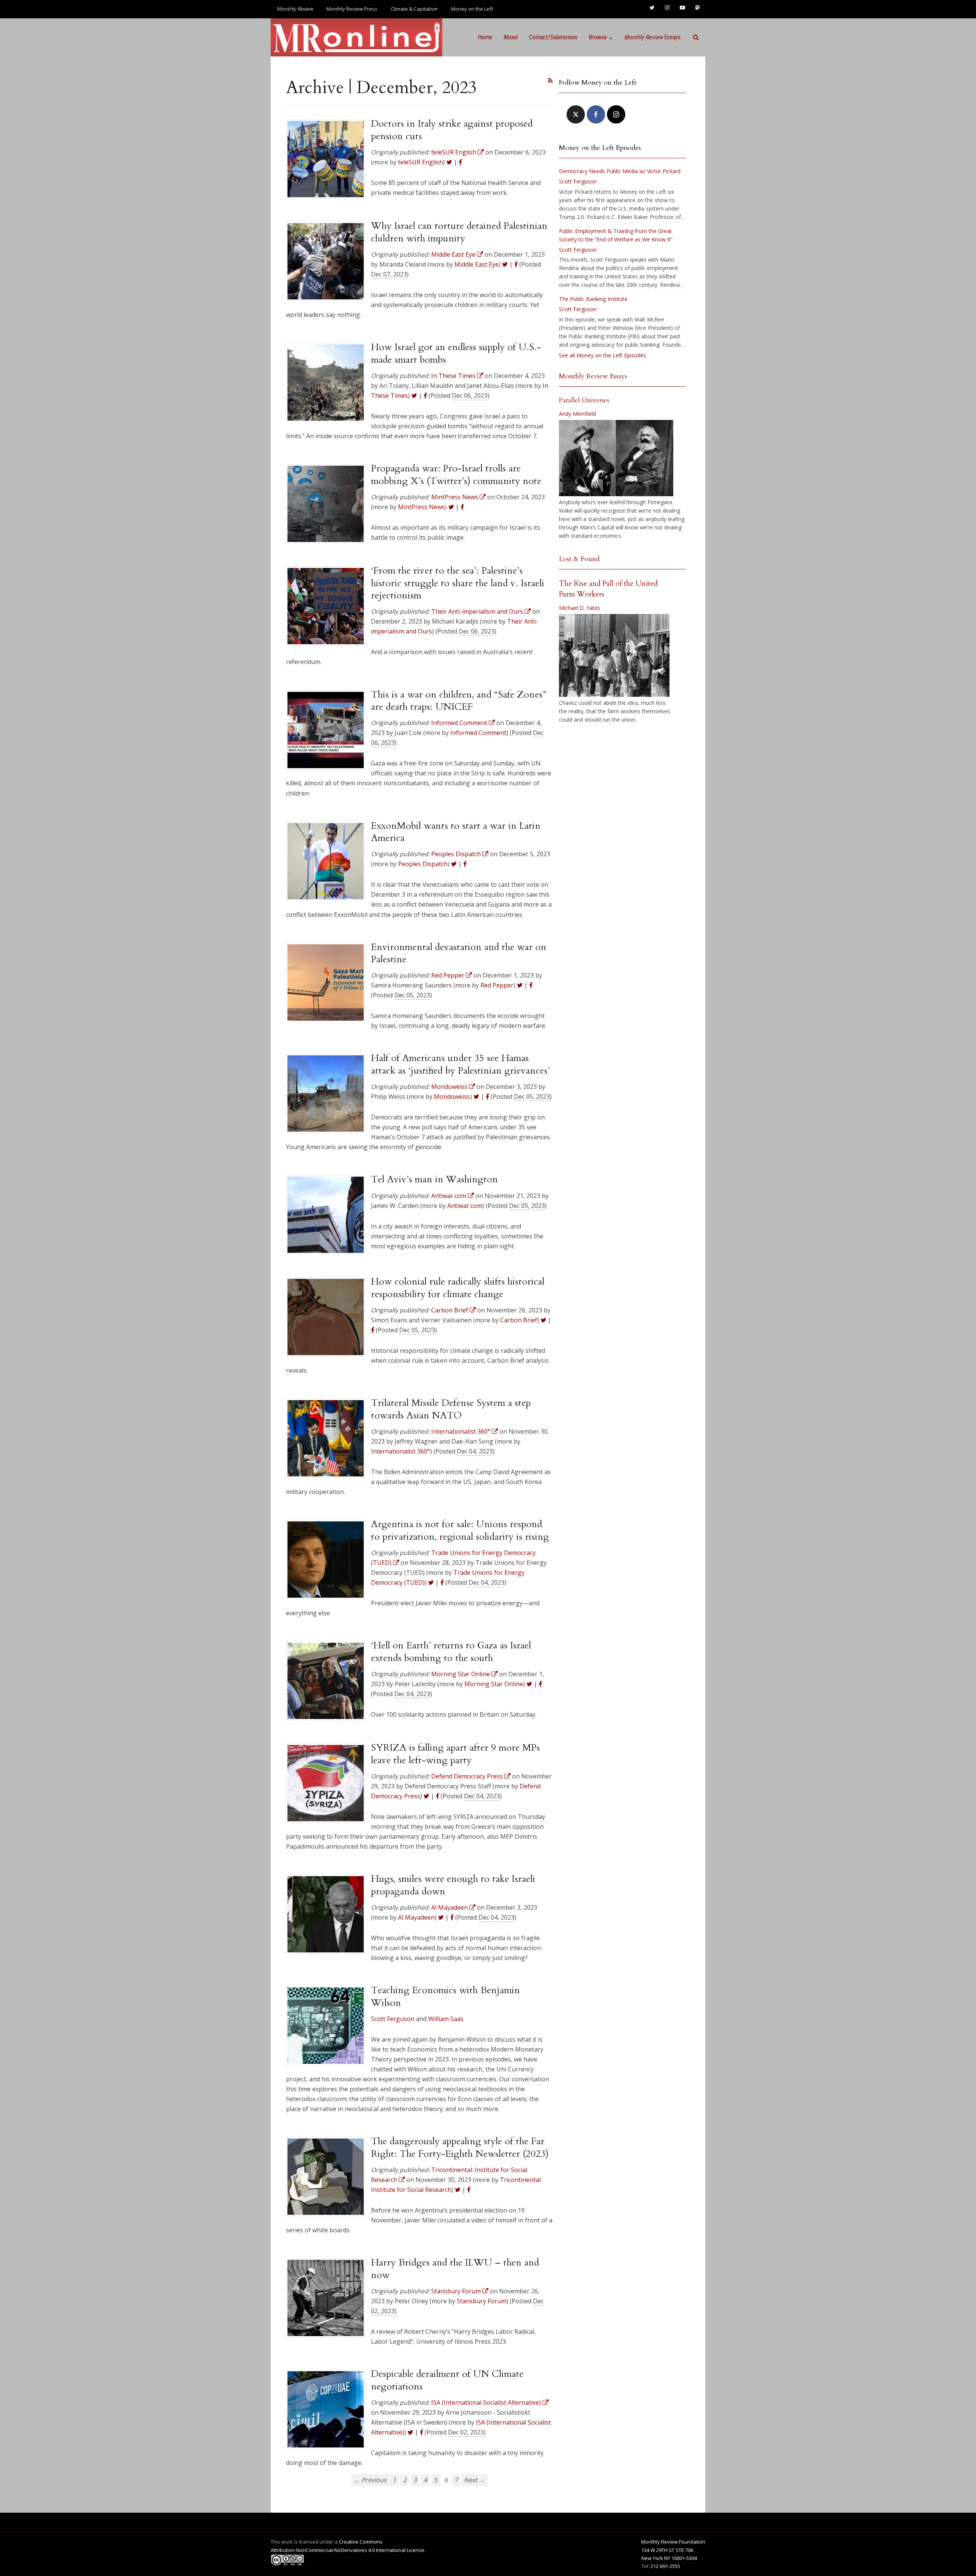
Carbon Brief (519, 1320)
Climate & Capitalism (414, 9)
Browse (598, 37)
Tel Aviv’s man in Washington (434, 1179)
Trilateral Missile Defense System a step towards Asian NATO (451, 1409)
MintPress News (421, 507)
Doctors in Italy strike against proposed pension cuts (452, 130)
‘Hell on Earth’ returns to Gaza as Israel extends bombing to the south (451, 1651)
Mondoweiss (452, 1097)
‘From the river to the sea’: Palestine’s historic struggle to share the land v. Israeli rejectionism (458, 583)
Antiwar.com (465, 1206)
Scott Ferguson (393, 2019)
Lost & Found (579, 559)
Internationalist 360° (401, 1451)
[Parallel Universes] (616, 458)
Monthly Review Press (352, 9)
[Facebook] (596, 114)
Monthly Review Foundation (673, 2542)
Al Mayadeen (416, 1917)
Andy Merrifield (577, 414)
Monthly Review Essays (593, 376)
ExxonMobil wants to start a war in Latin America (456, 832)
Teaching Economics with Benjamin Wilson (445, 1996)
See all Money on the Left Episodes (603, 355)
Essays (652, 37)
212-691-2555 (665, 2566)
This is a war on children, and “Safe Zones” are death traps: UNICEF (459, 701)
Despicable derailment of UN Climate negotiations (447, 2380)
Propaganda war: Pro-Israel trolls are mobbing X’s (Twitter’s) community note (456, 474)
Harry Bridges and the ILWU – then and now (455, 2269)
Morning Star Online (494, 1684)
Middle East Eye (477, 264)
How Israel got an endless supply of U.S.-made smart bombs (456, 353)
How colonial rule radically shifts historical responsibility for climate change (458, 1288)
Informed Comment (478, 733)
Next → (474, 2480)
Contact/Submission (553, 37)
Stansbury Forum (482, 2301)
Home (485, 37)
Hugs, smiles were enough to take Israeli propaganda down (453, 1885)
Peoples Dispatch (423, 864)
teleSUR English (421, 162)
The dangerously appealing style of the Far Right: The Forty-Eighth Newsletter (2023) (460, 2147)
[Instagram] (616, 114)
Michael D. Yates (579, 608)
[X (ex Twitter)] (576, 114)
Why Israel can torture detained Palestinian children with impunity (459, 232)
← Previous (370, 2480)
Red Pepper (497, 985)
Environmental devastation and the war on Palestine (459, 953)
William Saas (446, 2019)
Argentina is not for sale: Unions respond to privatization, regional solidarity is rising (460, 1530)
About (511, 37)
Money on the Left (472, 9)
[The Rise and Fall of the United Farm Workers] (614, 656)
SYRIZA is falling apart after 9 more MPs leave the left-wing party (455, 1754)
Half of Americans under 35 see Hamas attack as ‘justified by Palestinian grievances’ (460, 1064)
